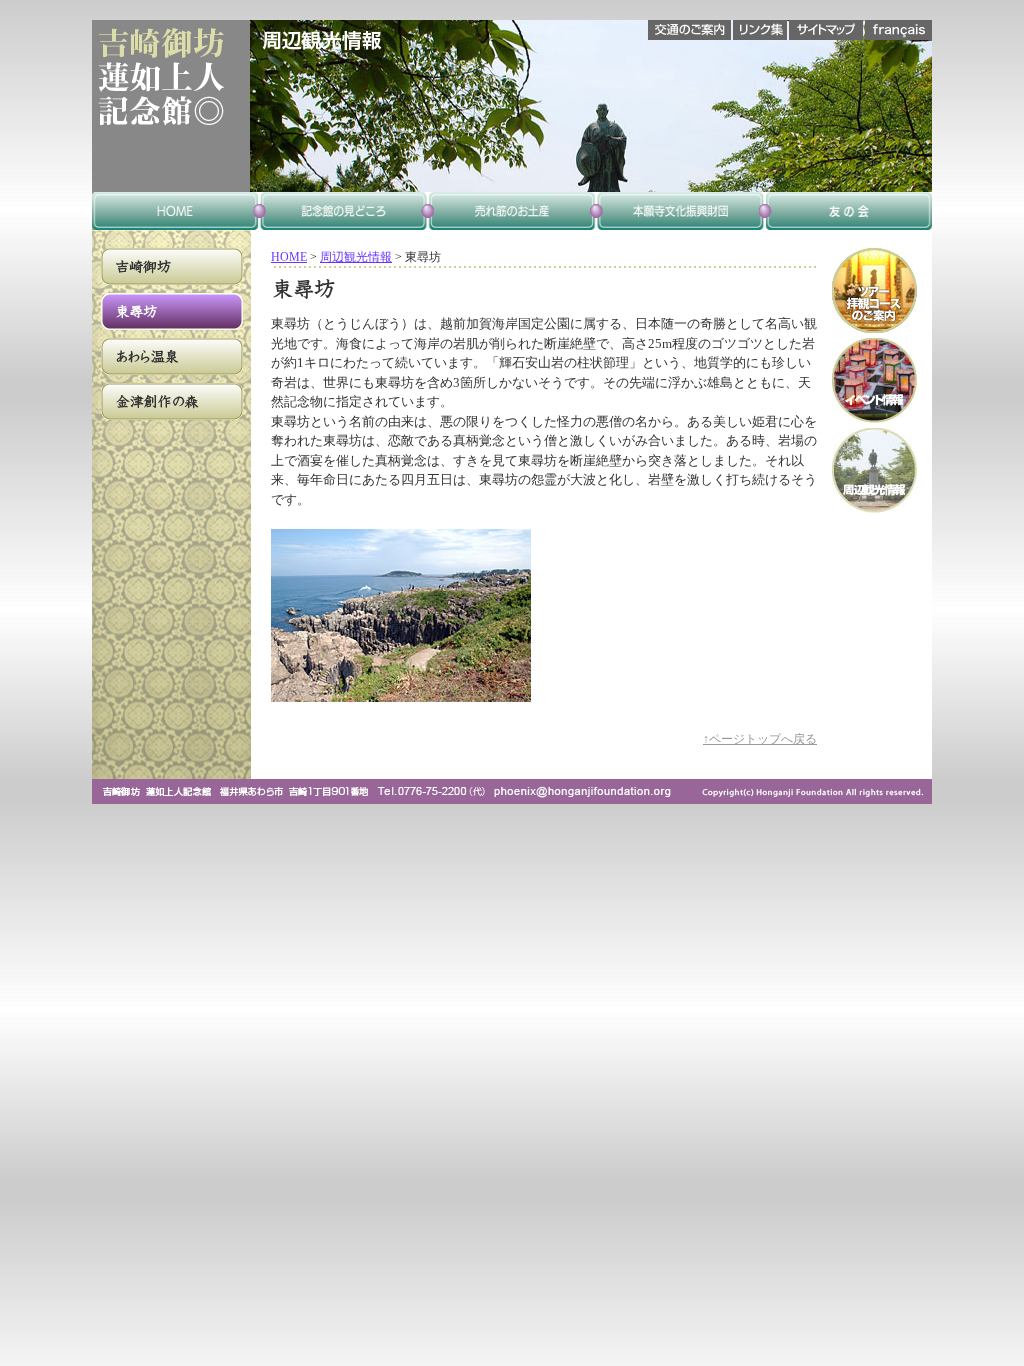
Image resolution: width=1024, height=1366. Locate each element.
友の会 (848, 211)
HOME (289, 257)
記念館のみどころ (344, 211)
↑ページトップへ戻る (760, 739)
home (176, 211)
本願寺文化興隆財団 (680, 211)
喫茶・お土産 (512, 211)
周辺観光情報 (356, 257)
